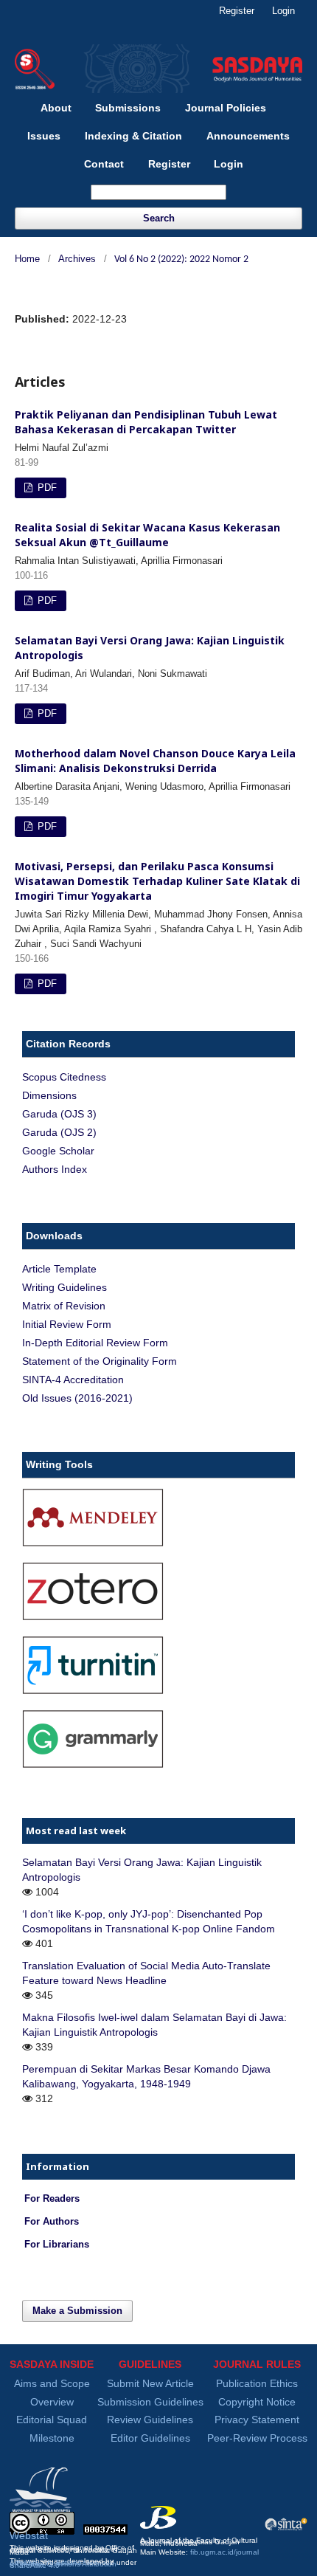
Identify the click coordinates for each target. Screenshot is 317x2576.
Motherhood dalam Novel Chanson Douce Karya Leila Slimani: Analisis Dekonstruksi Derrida (155, 761)
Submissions (128, 108)
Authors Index (55, 1169)
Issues (44, 136)
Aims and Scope (52, 2383)
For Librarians (57, 2245)
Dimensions (49, 1095)
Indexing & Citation (133, 136)
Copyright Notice (257, 2402)
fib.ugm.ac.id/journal (224, 2552)
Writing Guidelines (65, 1287)
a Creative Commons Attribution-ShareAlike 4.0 (64, 2565)
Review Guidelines (150, 2420)
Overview (52, 2402)
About (56, 108)
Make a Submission (77, 2311)
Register (169, 164)
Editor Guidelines (150, 2438)
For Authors (52, 2222)
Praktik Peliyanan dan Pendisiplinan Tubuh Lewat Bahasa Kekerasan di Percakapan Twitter (146, 422)
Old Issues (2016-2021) (77, 1398)
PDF (46, 488)
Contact (104, 164)
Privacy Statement (257, 2420)
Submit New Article (150, 2383)
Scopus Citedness (64, 1077)
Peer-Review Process (257, 2438)
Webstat (29, 2535)
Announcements (248, 136)
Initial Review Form (67, 1324)
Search (159, 218)
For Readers (52, 2199)
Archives (77, 259)
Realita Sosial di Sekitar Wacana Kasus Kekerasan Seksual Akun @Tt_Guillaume (147, 535)
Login (229, 164)
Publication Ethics (257, 2383)
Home (27, 259)
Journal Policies (226, 108)
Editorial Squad (52, 2420)
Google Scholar (58, 1151)
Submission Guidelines (150, 2402)
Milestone (52, 2438)
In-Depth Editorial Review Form (95, 1343)
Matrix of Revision (64, 1306)
